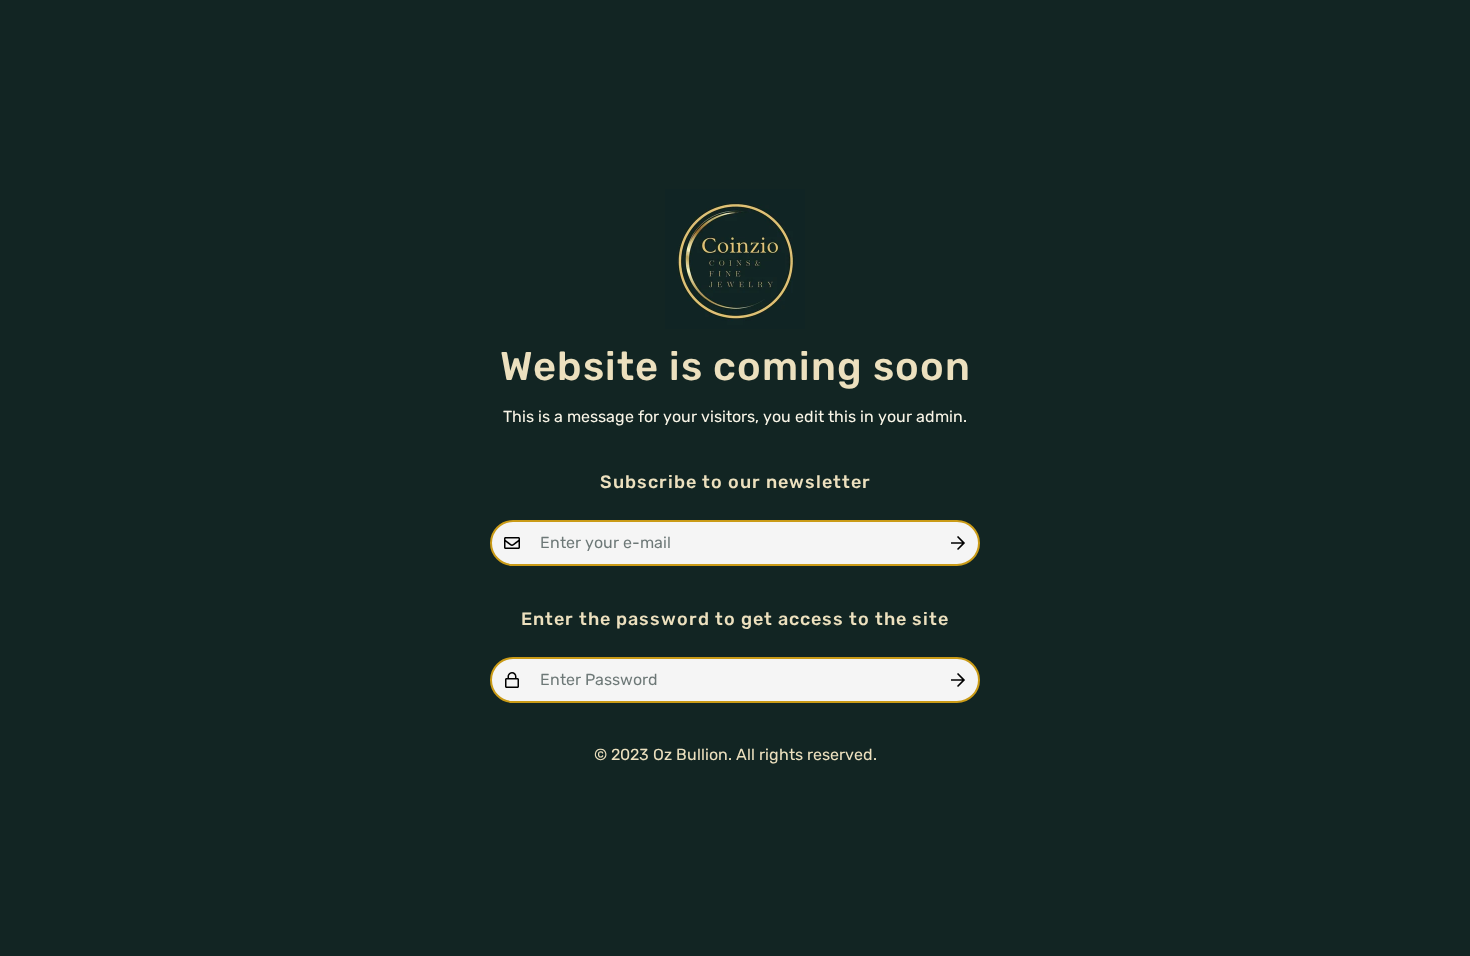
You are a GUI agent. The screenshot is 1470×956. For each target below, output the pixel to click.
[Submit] (958, 543)
